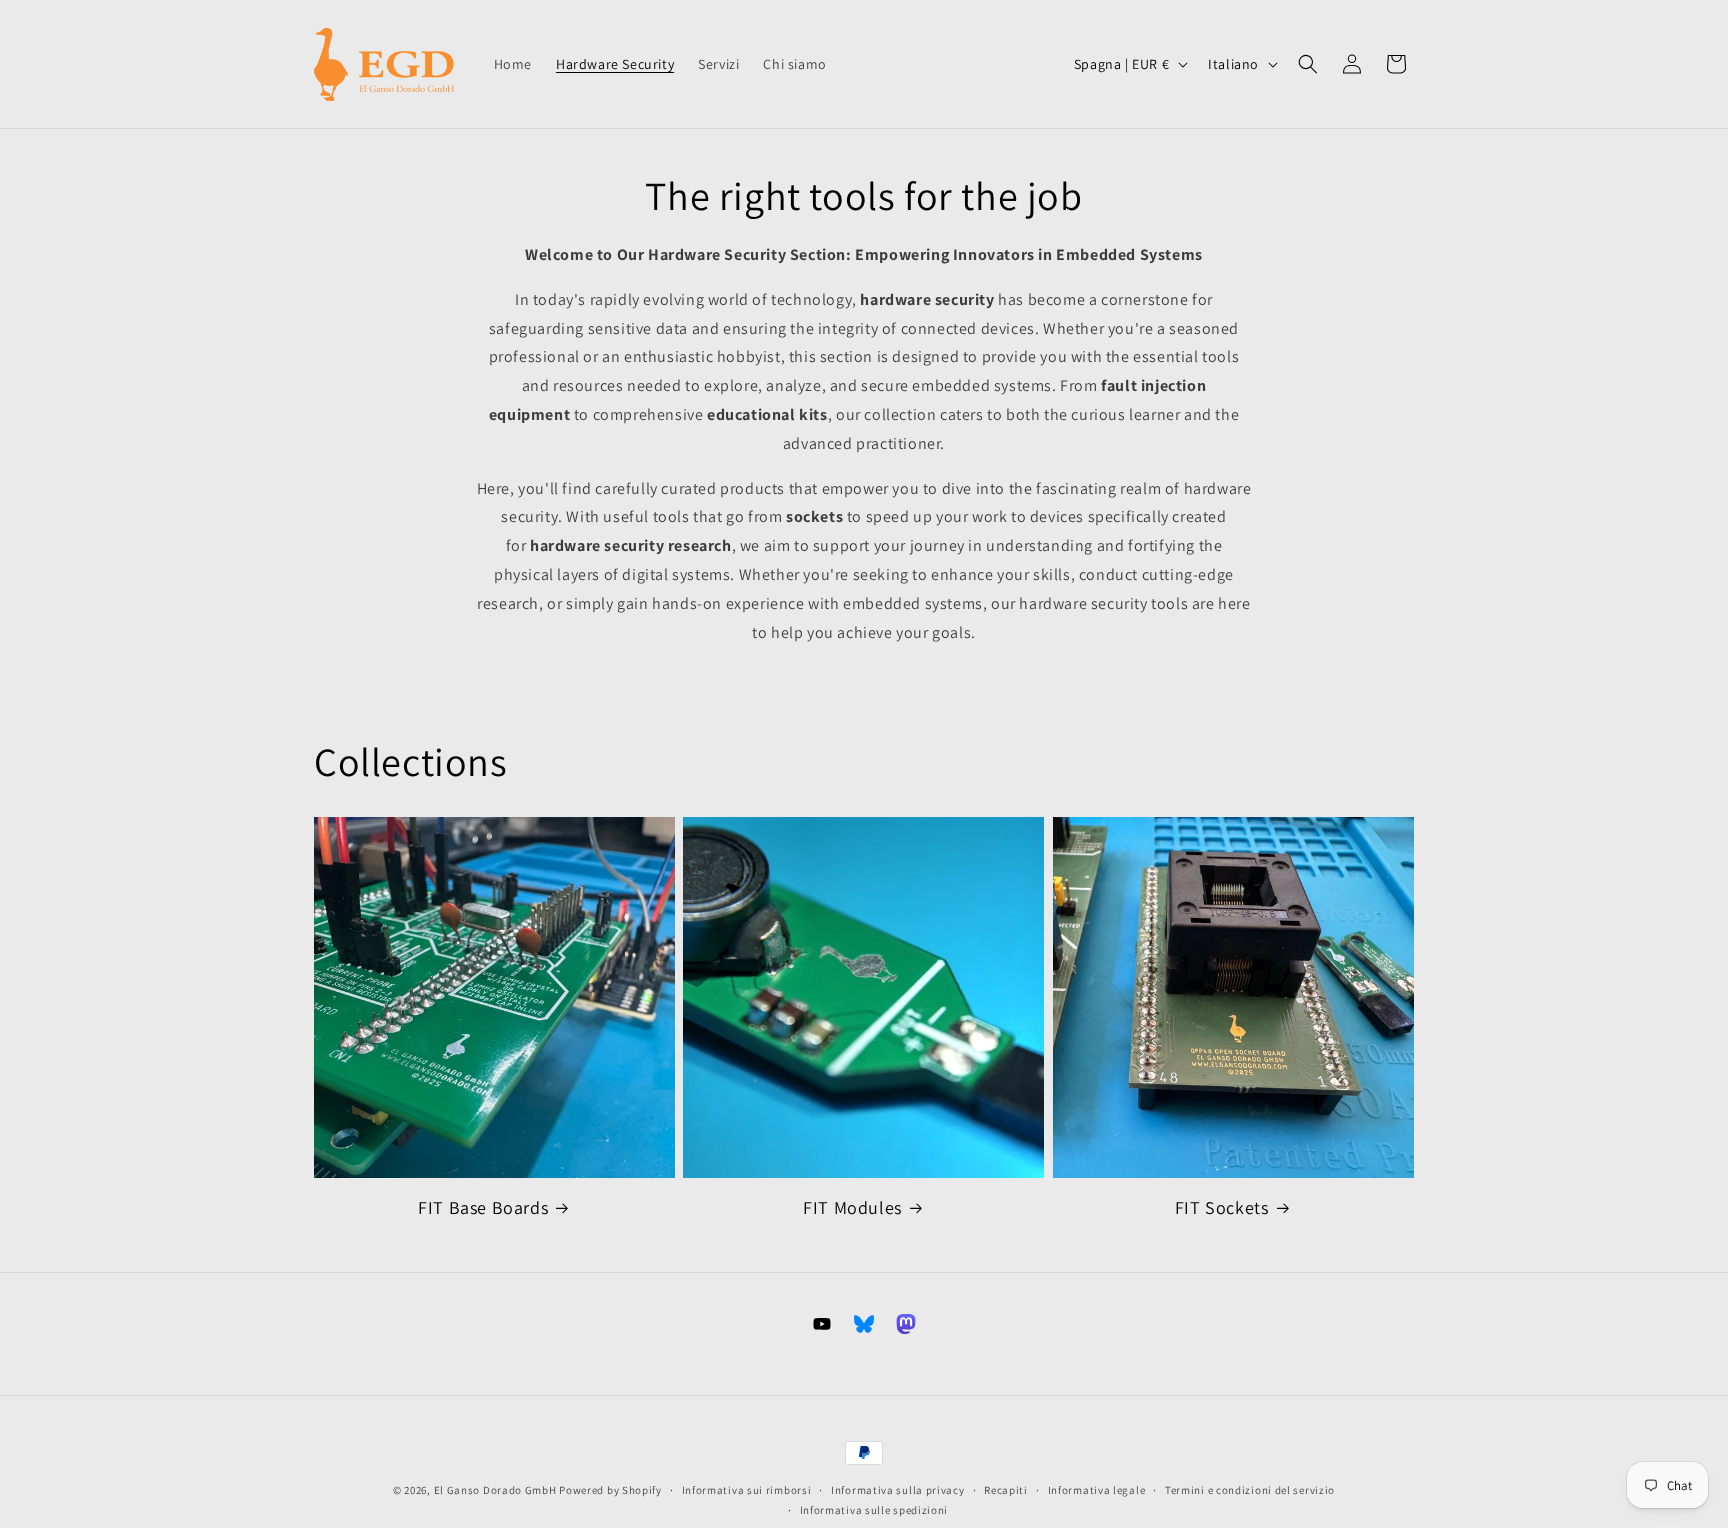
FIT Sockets (1222, 1207)
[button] (1308, 64)
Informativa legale (1097, 1490)
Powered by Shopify (610, 1490)
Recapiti (1006, 1490)
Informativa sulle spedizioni (874, 1510)
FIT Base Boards (483, 1207)
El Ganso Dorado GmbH (495, 1490)
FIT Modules (852, 1207)
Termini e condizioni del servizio (1250, 1490)
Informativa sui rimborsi (747, 1490)
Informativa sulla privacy (898, 1490)
